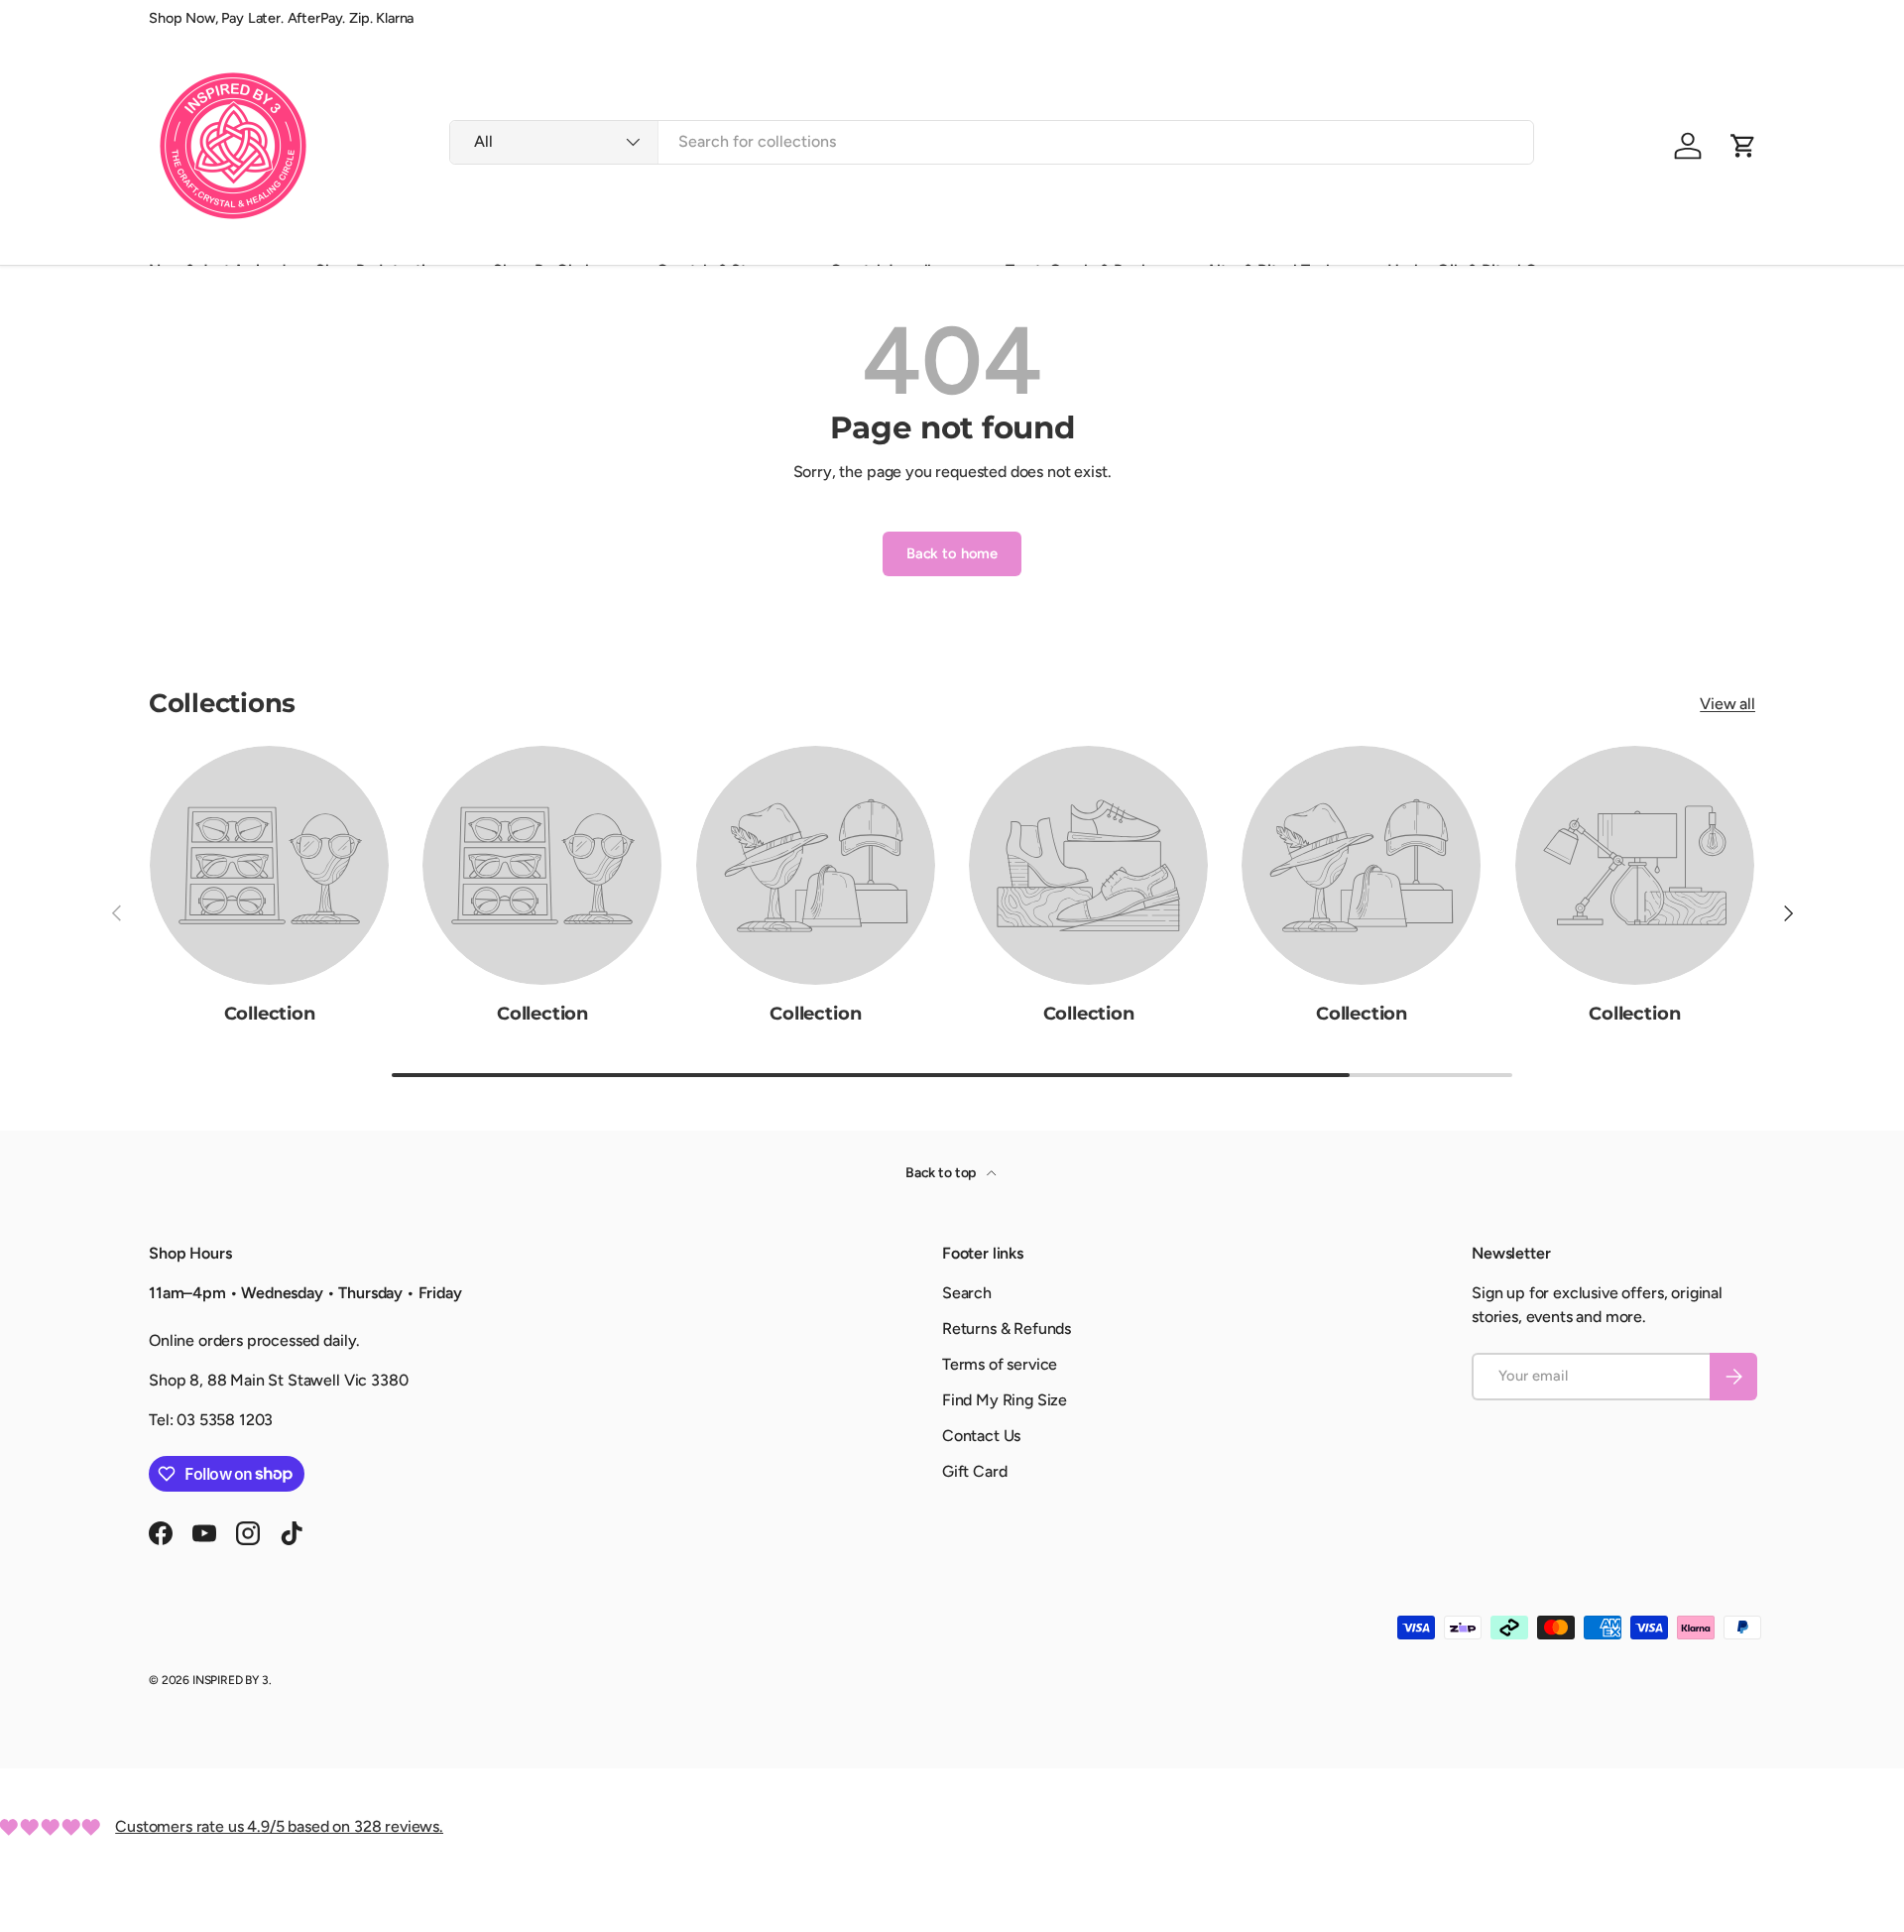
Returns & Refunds (1007, 1328)
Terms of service (1000, 1364)
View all (1727, 704)
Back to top (942, 1173)
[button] (1743, 146)
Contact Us (981, 1436)
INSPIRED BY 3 (231, 1680)
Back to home (952, 553)
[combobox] (991, 141)
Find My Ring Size (1005, 1400)
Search (967, 1293)
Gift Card (975, 1471)
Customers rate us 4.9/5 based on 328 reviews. (279, 1826)
